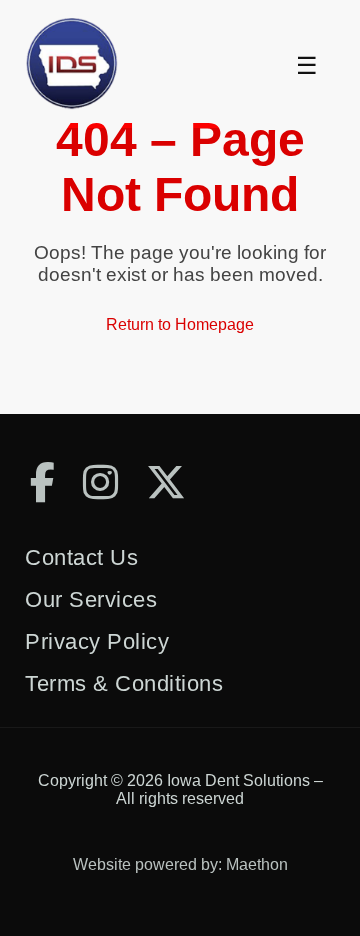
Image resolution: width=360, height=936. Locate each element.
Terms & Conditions (124, 683)
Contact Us (81, 557)
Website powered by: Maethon (180, 864)
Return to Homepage (180, 324)
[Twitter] (166, 482)
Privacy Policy (97, 641)
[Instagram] (100, 482)
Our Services (91, 599)
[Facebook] (42, 482)
